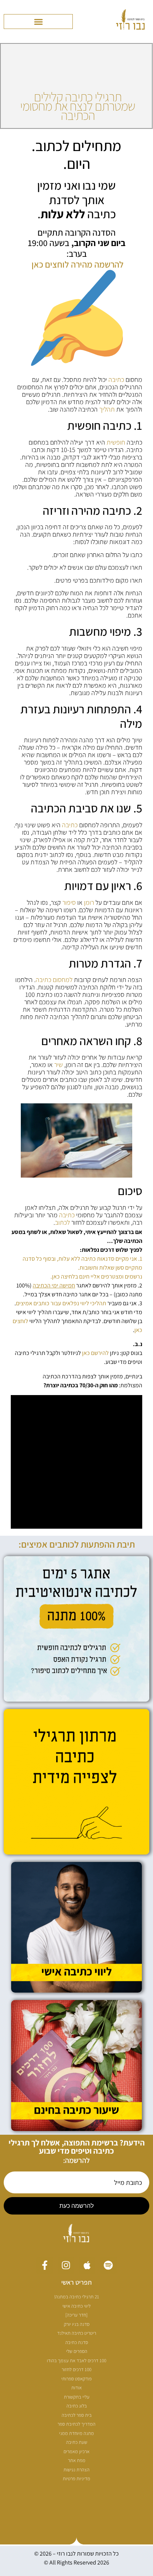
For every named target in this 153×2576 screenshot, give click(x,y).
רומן (89, 902)
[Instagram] (66, 2265)
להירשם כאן (95, 1353)
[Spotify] (108, 2265)
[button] (38, 22)
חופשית (116, 442)
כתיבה (116, 379)
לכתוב (62, 1222)
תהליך (107, 409)
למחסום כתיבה (54, 980)
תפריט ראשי (76, 2282)
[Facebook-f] (45, 2265)
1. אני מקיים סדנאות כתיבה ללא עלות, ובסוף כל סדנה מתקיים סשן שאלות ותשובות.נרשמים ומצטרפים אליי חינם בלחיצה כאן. (82, 1268)
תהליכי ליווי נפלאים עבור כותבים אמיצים (61, 1303)
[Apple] (87, 2265)
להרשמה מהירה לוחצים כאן (78, 264)
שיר (58, 1065)
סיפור (69, 902)
